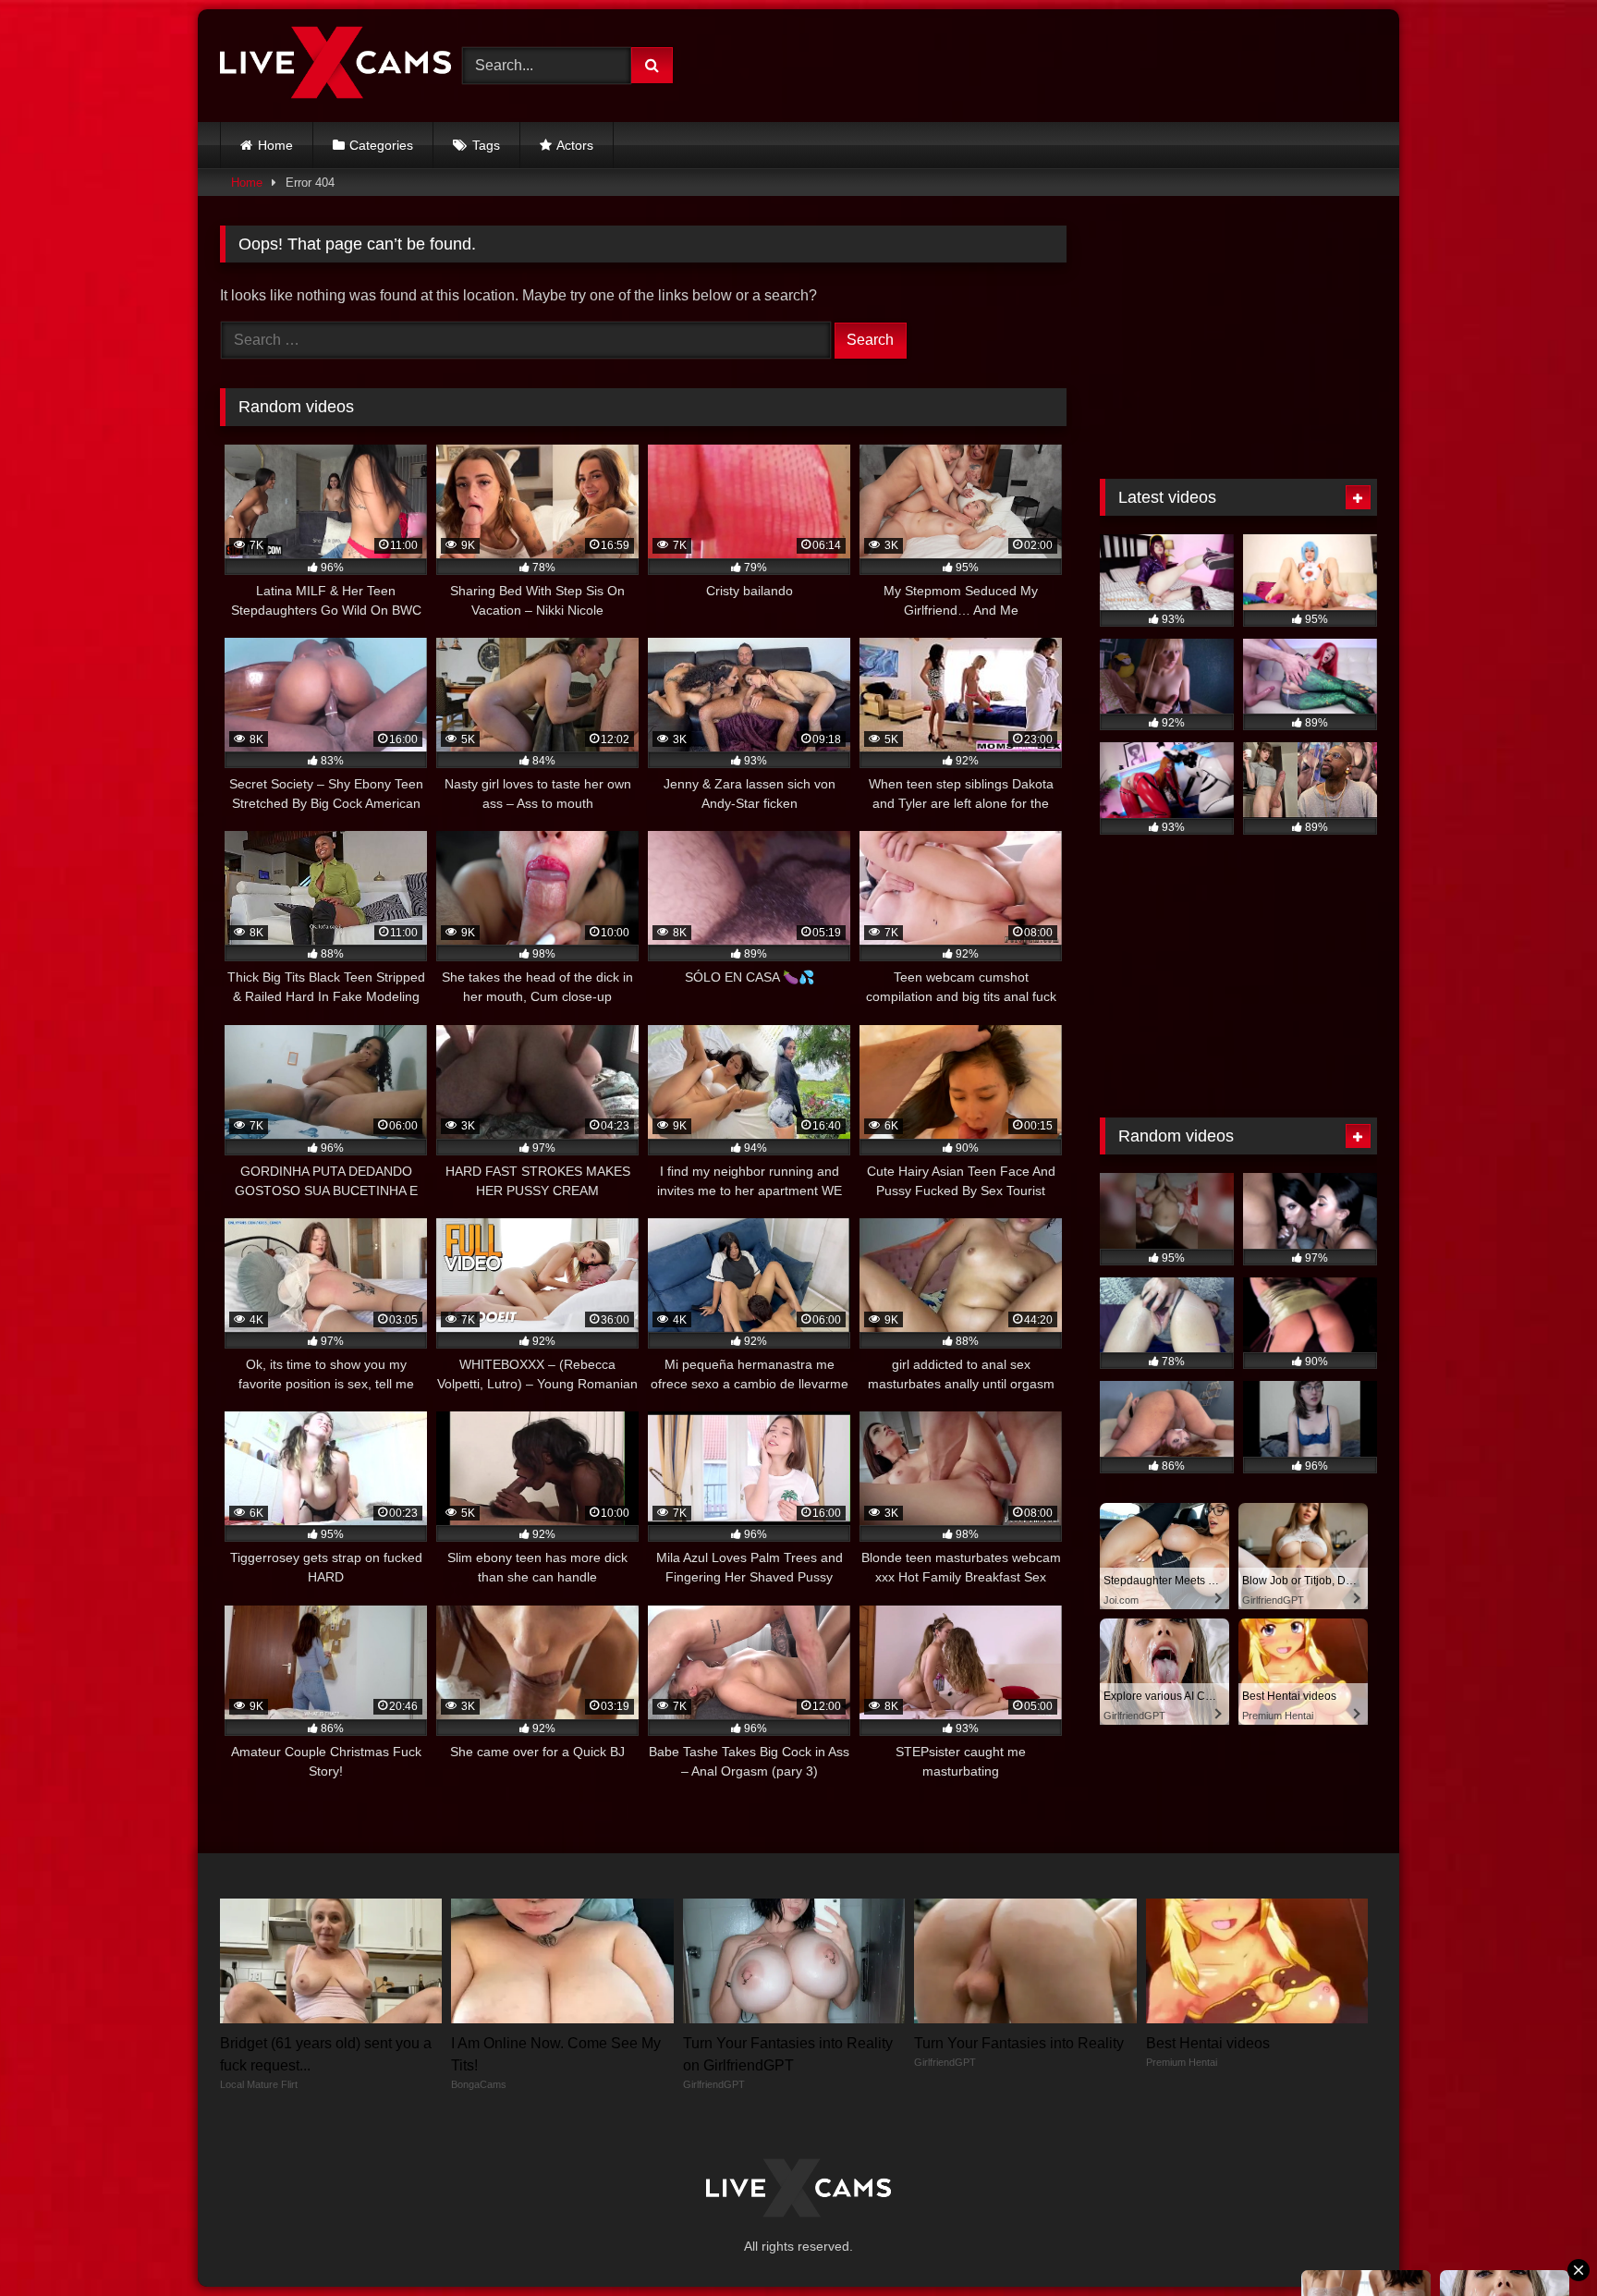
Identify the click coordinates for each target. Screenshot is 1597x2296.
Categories (381, 145)
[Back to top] (1540, 2241)
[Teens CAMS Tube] (335, 66)
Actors (575, 145)
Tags (486, 145)
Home (275, 145)
